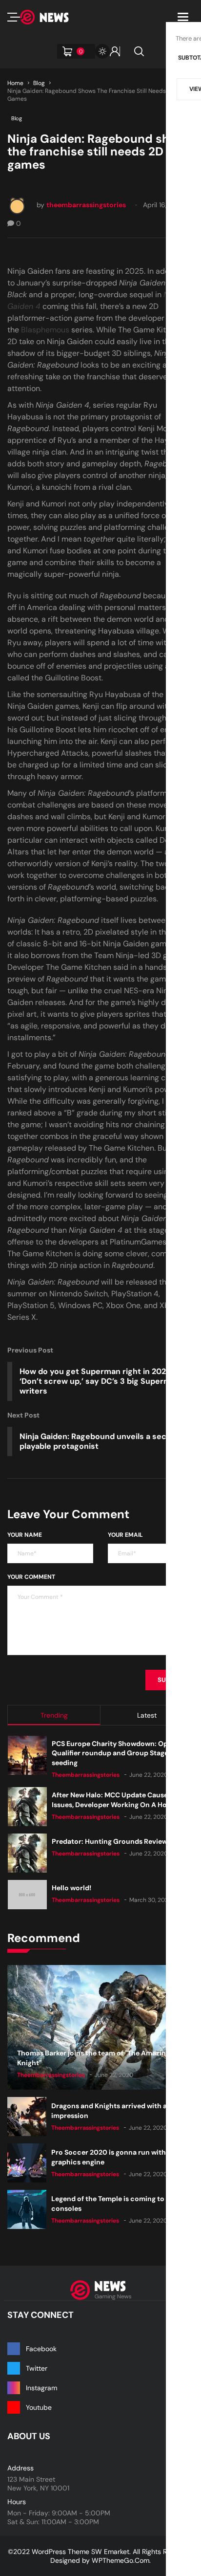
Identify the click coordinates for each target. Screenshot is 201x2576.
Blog (39, 83)
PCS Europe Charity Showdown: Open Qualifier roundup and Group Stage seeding (114, 1753)
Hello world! (71, 1888)
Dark (102, 51)
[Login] (115, 51)
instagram (41, 2388)
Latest (147, 1715)
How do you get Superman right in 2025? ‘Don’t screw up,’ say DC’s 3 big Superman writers (100, 1381)
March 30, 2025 (151, 1900)
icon (14, 17)
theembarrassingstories (86, 205)
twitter (37, 2368)
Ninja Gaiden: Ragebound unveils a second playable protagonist (100, 1441)
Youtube (39, 2407)
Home (15, 83)
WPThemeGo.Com (121, 2560)
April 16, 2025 (164, 205)
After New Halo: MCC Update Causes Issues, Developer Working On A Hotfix (115, 1800)
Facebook (41, 2349)
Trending (54, 1715)
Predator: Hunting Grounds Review (110, 1841)
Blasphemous (45, 330)
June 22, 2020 (149, 1775)
